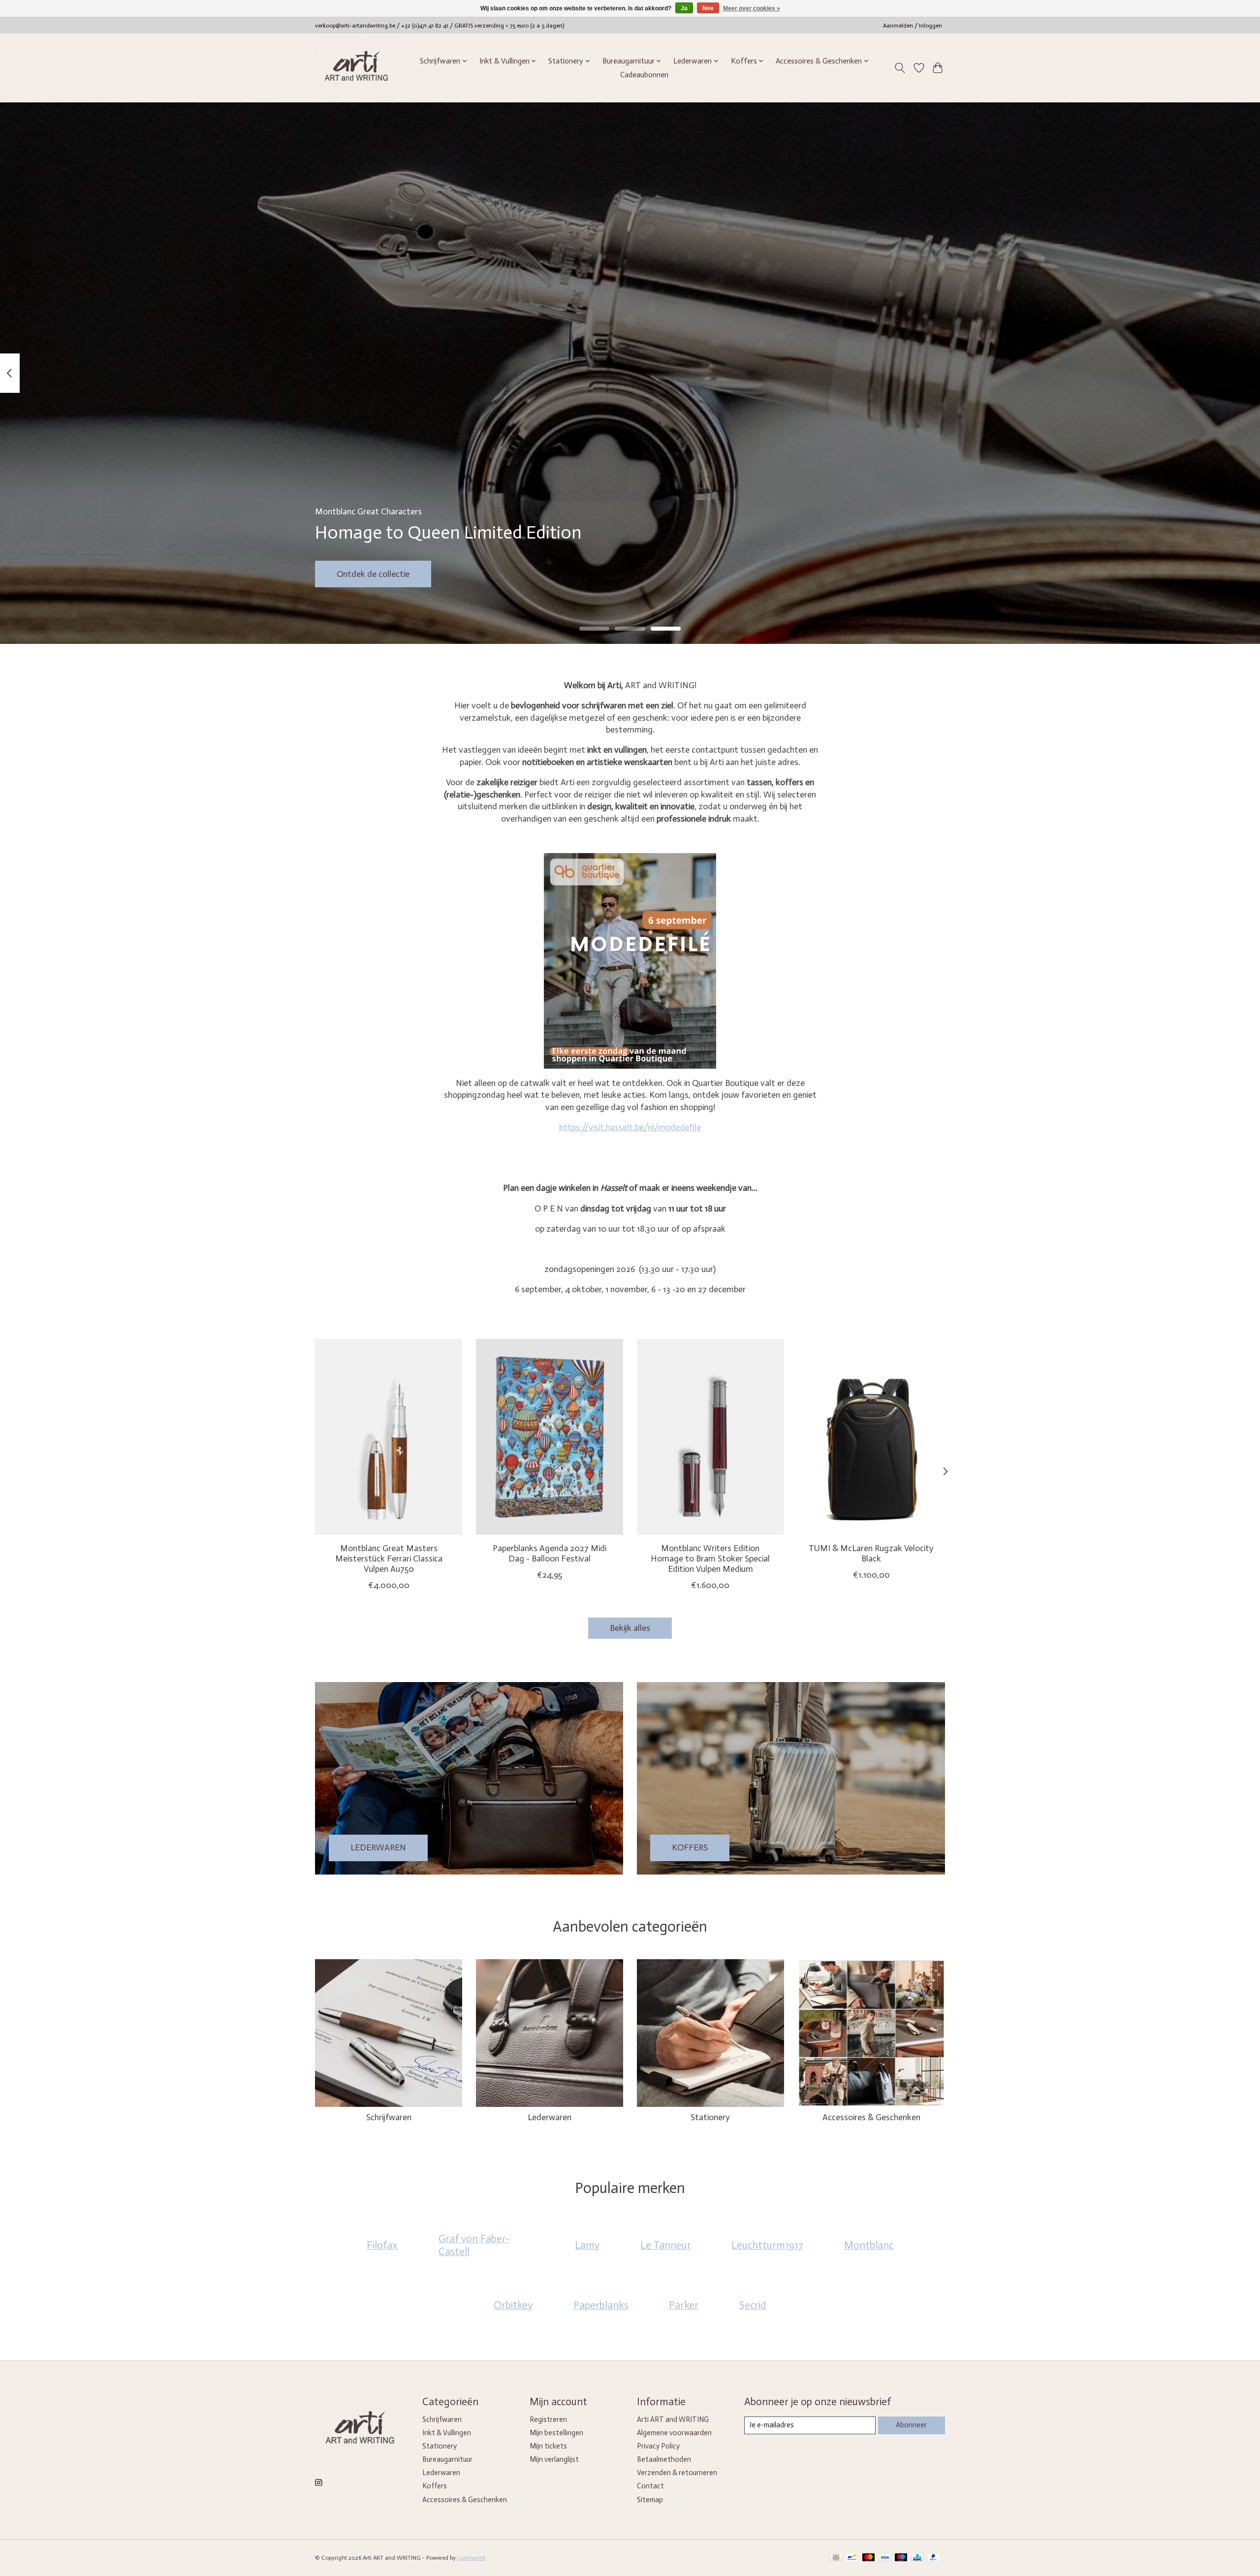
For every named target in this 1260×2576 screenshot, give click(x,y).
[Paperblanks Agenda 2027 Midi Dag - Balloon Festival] (550, 1437)
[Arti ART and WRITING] (358, 68)
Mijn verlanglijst (554, 2459)
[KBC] (917, 2558)
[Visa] (885, 2558)
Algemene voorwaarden (674, 2433)
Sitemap (650, 2500)
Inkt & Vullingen (447, 2433)
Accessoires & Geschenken (871, 2117)
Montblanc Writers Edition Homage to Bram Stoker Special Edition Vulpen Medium (710, 1558)
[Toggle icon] (900, 68)
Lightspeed (471, 2558)
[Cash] (836, 2558)
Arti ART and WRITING (673, 2419)
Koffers (435, 2486)
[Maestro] (901, 2558)
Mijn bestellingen (556, 2433)
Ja (684, 8)
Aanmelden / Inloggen (913, 26)
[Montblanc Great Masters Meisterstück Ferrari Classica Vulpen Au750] (389, 1437)
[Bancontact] (852, 2558)
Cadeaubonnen (644, 75)
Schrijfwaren (389, 2117)
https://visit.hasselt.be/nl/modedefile (630, 1127)
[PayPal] (934, 2558)
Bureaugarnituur (447, 2459)
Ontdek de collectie (373, 573)
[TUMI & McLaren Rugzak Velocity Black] (871, 1437)
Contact (650, 2486)
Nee (708, 8)
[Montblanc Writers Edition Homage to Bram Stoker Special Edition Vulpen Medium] (710, 1437)
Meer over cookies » (752, 8)
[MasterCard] (869, 2558)
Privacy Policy (658, 2446)
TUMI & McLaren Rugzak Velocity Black (871, 1553)
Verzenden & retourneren (677, 2473)
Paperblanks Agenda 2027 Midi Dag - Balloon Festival (550, 1553)
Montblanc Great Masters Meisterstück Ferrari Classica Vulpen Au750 (389, 1558)
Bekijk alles (630, 1628)
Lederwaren (550, 2117)
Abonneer (911, 2425)
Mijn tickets (548, 2446)
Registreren (548, 2419)
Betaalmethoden (664, 2459)
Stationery (710, 2117)
